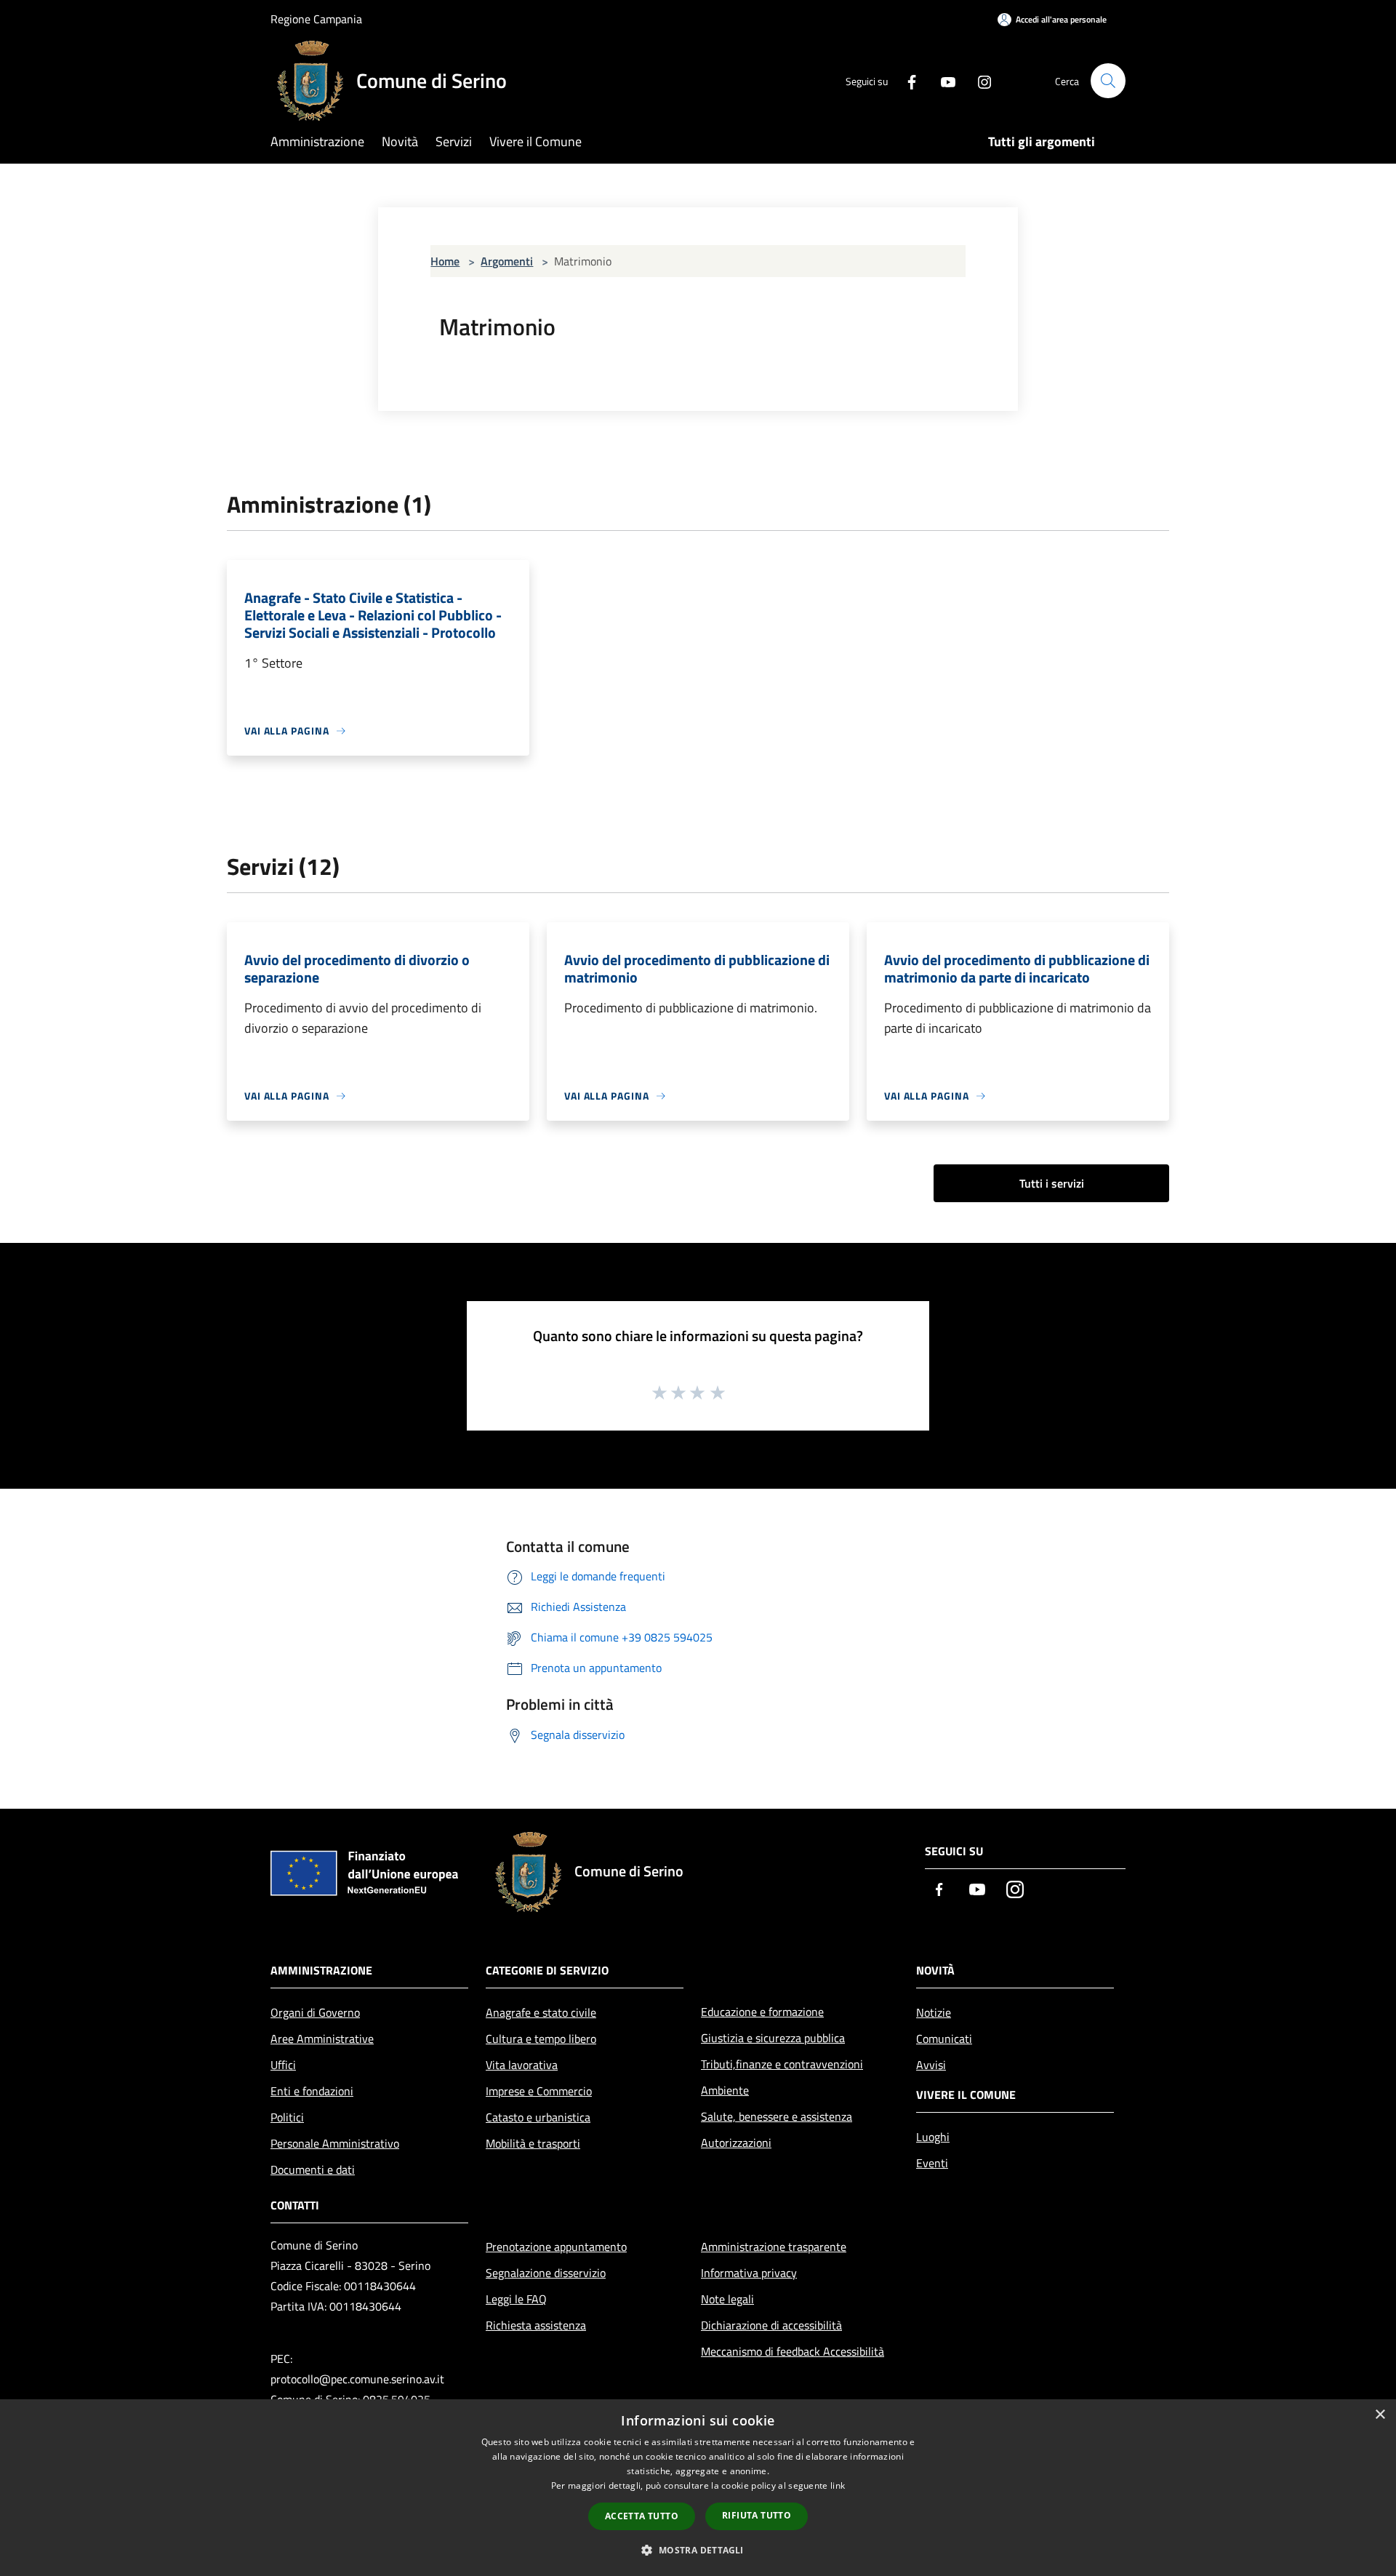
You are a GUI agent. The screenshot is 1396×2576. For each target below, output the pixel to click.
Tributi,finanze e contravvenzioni (782, 2064)
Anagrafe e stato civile (541, 2012)
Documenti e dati (313, 2169)
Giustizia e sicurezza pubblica (773, 2038)
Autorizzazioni (736, 2143)
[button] (698, 2550)
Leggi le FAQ (516, 2299)
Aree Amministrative (322, 2039)
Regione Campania (316, 19)
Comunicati (944, 2039)
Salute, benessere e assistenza (777, 2116)
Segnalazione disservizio (546, 2273)
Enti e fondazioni (312, 2091)
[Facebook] (906, 80)
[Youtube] (942, 80)
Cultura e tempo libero (541, 2039)
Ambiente (725, 2090)
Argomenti (507, 261)
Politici (287, 2117)
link (838, 2485)
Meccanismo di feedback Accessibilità (793, 2351)
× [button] (1380, 2415)
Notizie (934, 2012)
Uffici (283, 2065)
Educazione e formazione (762, 2012)
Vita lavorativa (522, 2065)
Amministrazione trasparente (774, 2247)
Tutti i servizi (1052, 1183)
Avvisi (931, 2065)
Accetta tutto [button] (642, 2516)
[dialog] (698, 2488)
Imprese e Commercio (539, 2091)
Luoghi (933, 2137)
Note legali (727, 2299)
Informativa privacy (749, 2273)
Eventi (932, 2163)
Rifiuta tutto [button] (757, 2515)
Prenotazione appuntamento (556, 2247)
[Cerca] (1108, 81)
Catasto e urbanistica (538, 2117)
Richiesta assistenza (536, 2325)
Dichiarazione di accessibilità (771, 2325)
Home (445, 261)
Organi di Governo (315, 2012)
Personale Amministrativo (335, 2143)
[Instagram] (979, 80)
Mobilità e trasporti (533, 2143)
